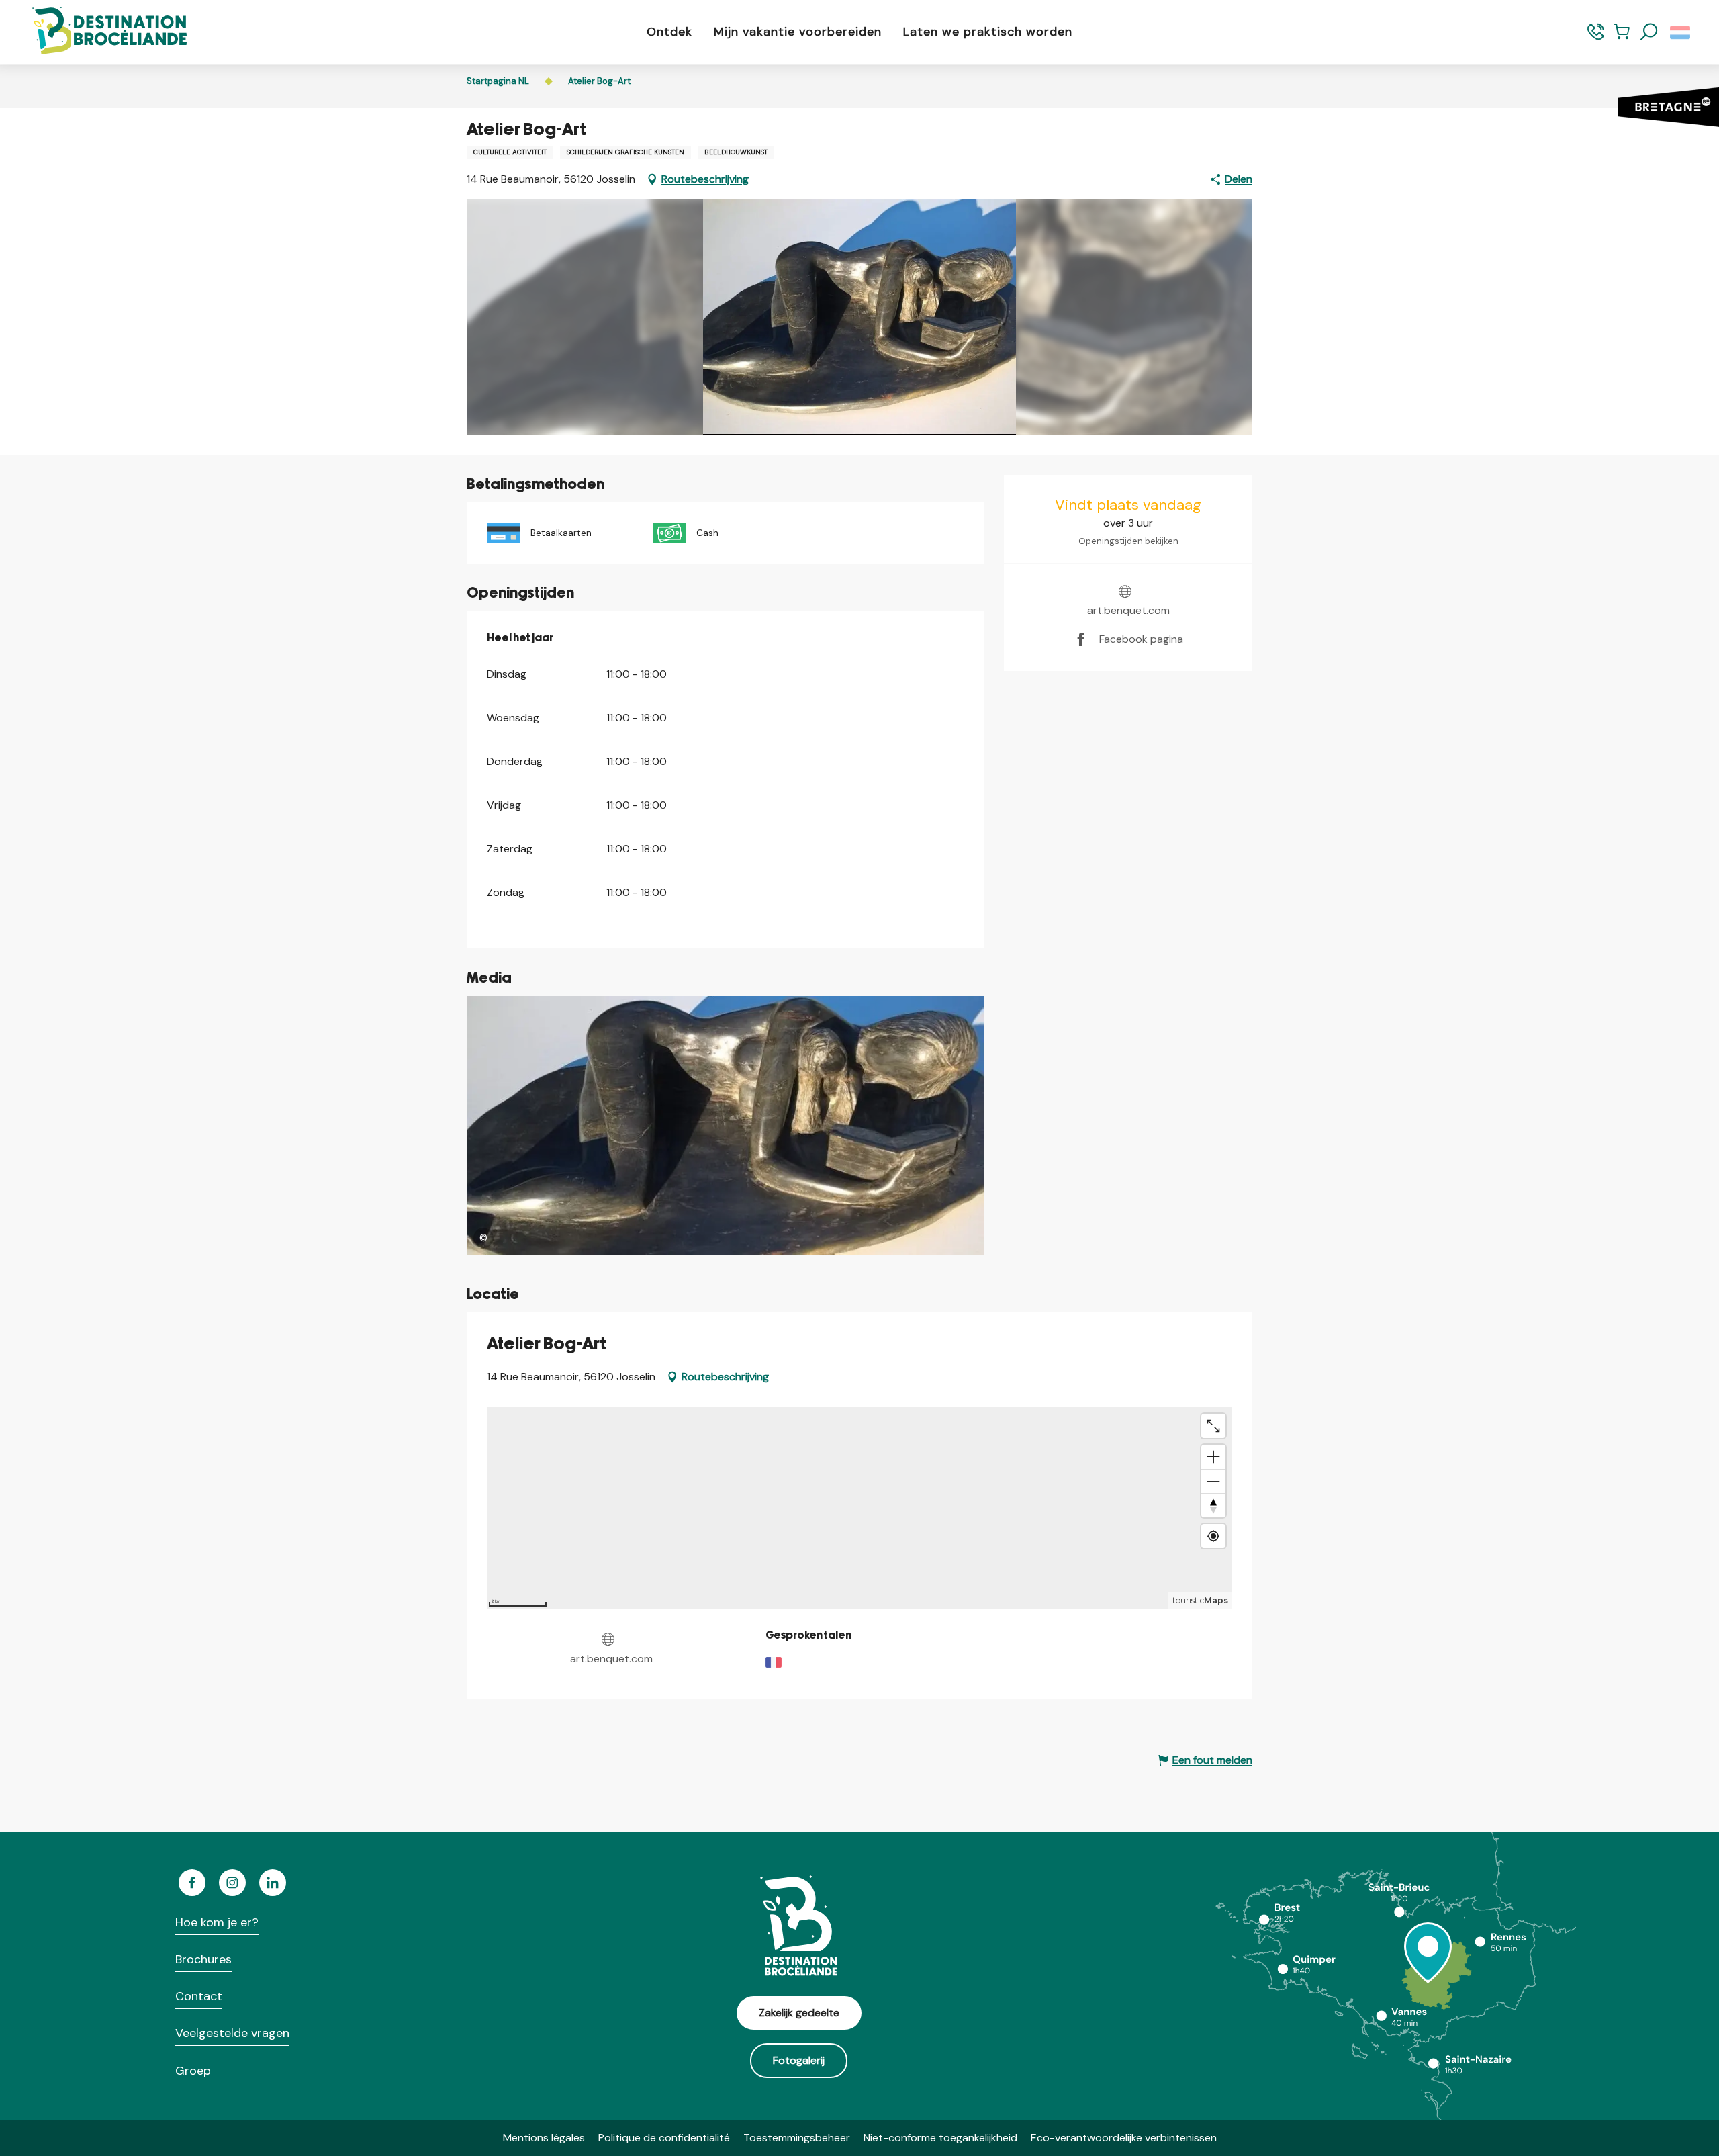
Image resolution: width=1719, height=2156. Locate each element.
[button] (1649, 32)
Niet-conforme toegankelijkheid (940, 2138)
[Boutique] (1622, 38)
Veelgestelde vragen (232, 2033)
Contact (199, 1996)
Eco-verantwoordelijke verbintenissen (1124, 2138)
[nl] (1681, 32)
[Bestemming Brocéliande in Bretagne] (99, 32)
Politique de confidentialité (664, 2138)
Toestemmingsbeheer (797, 2138)
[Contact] (1596, 38)
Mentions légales (544, 2138)
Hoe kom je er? (217, 1922)
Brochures (203, 1959)
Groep (193, 2071)
